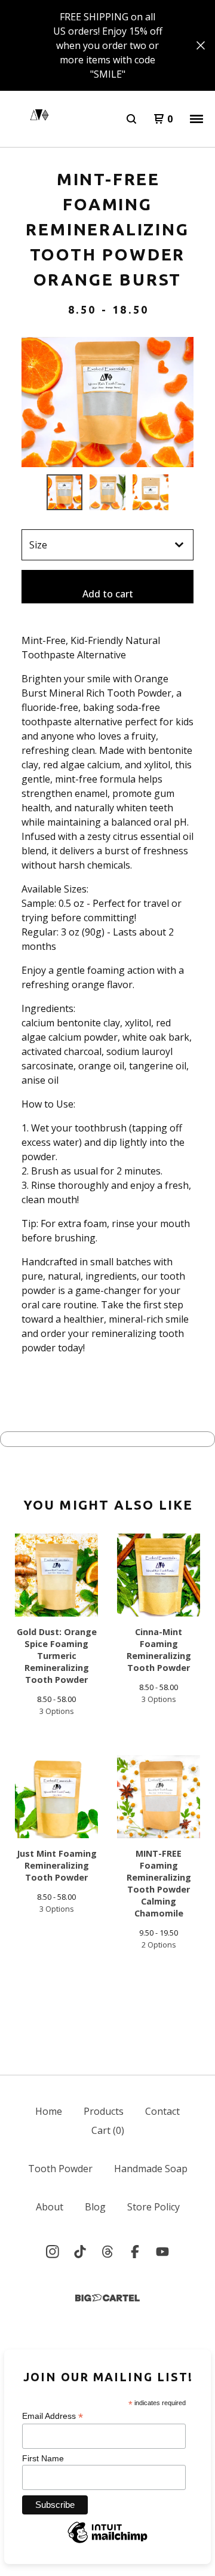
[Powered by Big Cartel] (107, 2298)
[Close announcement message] (201, 45)
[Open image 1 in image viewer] (107, 402)
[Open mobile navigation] (196, 119)
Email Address (53, 2416)
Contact (162, 2111)
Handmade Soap (151, 2169)
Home (49, 2111)
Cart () (108, 2130)
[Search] (131, 119)
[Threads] (107, 2252)
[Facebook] (135, 2252)
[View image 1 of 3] (64, 492)
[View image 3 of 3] (150, 492)
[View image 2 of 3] (107, 492)
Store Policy (153, 2207)
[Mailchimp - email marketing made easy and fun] (107, 2541)
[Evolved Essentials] (39, 119)
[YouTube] (162, 2252)
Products (104, 2111)
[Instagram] (53, 2252)
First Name (43, 2458)
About (50, 2207)
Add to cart (108, 594)
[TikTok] (80, 2252)
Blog (95, 2207)
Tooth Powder (60, 2169)
